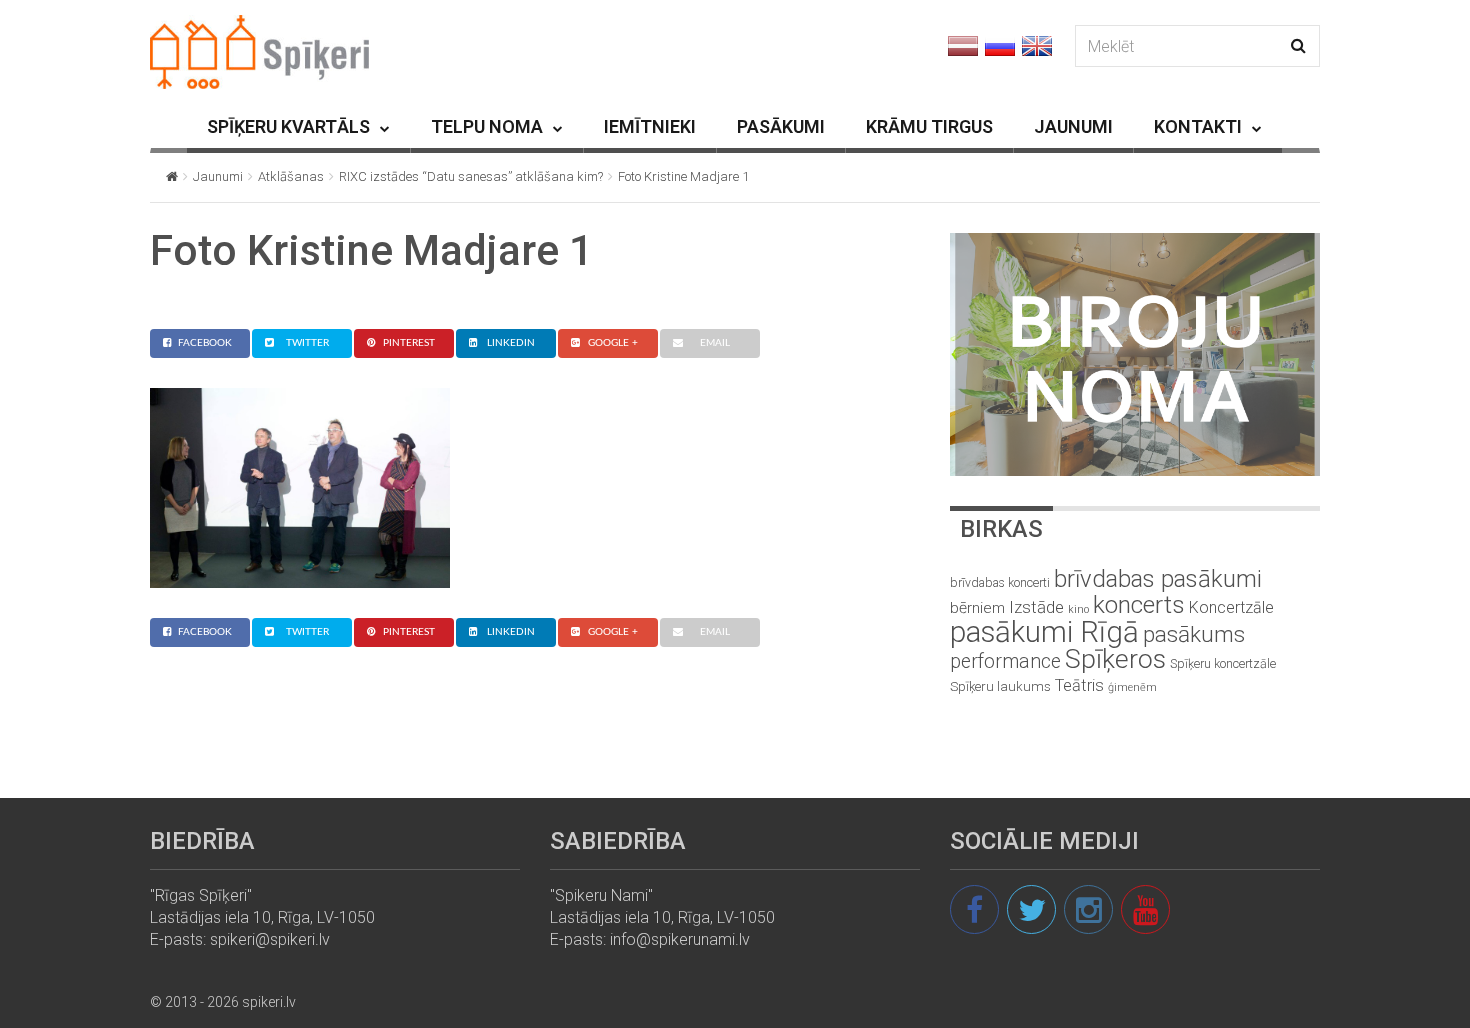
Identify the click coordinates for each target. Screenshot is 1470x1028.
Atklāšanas (291, 176)
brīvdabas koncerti (1000, 583)
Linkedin (511, 343)
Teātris (1079, 685)
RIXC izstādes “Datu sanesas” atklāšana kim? (471, 176)
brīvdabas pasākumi (1158, 579)
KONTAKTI (1198, 126)
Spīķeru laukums (1000, 686)
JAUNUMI (1073, 126)
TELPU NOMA (487, 126)
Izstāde (1036, 607)
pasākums (1194, 634)
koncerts (1139, 604)
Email (715, 343)
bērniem (977, 608)
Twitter (307, 343)
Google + (613, 343)
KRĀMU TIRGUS (929, 126)
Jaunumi (218, 176)
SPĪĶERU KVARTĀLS (288, 126)
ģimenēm (1132, 687)
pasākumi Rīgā (1044, 632)
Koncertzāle (1231, 607)
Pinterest (409, 343)
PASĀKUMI (781, 126)
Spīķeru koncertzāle (1223, 663)
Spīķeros (1115, 658)
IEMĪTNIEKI (650, 126)
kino (1078, 609)
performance (1005, 661)
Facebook (205, 343)
